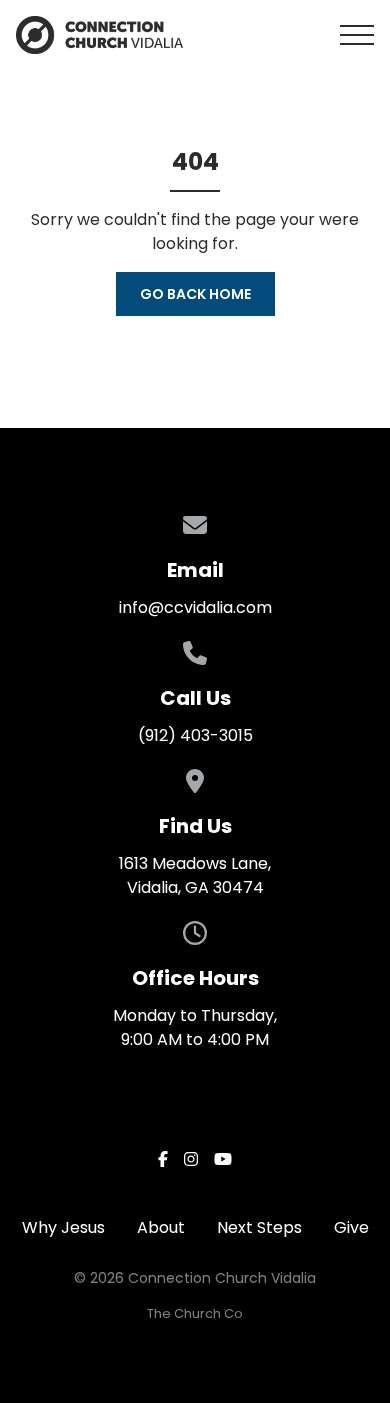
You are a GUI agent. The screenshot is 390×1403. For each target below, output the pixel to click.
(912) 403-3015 (195, 735)
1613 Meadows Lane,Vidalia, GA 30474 (195, 875)
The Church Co (195, 1313)
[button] (357, 35)
